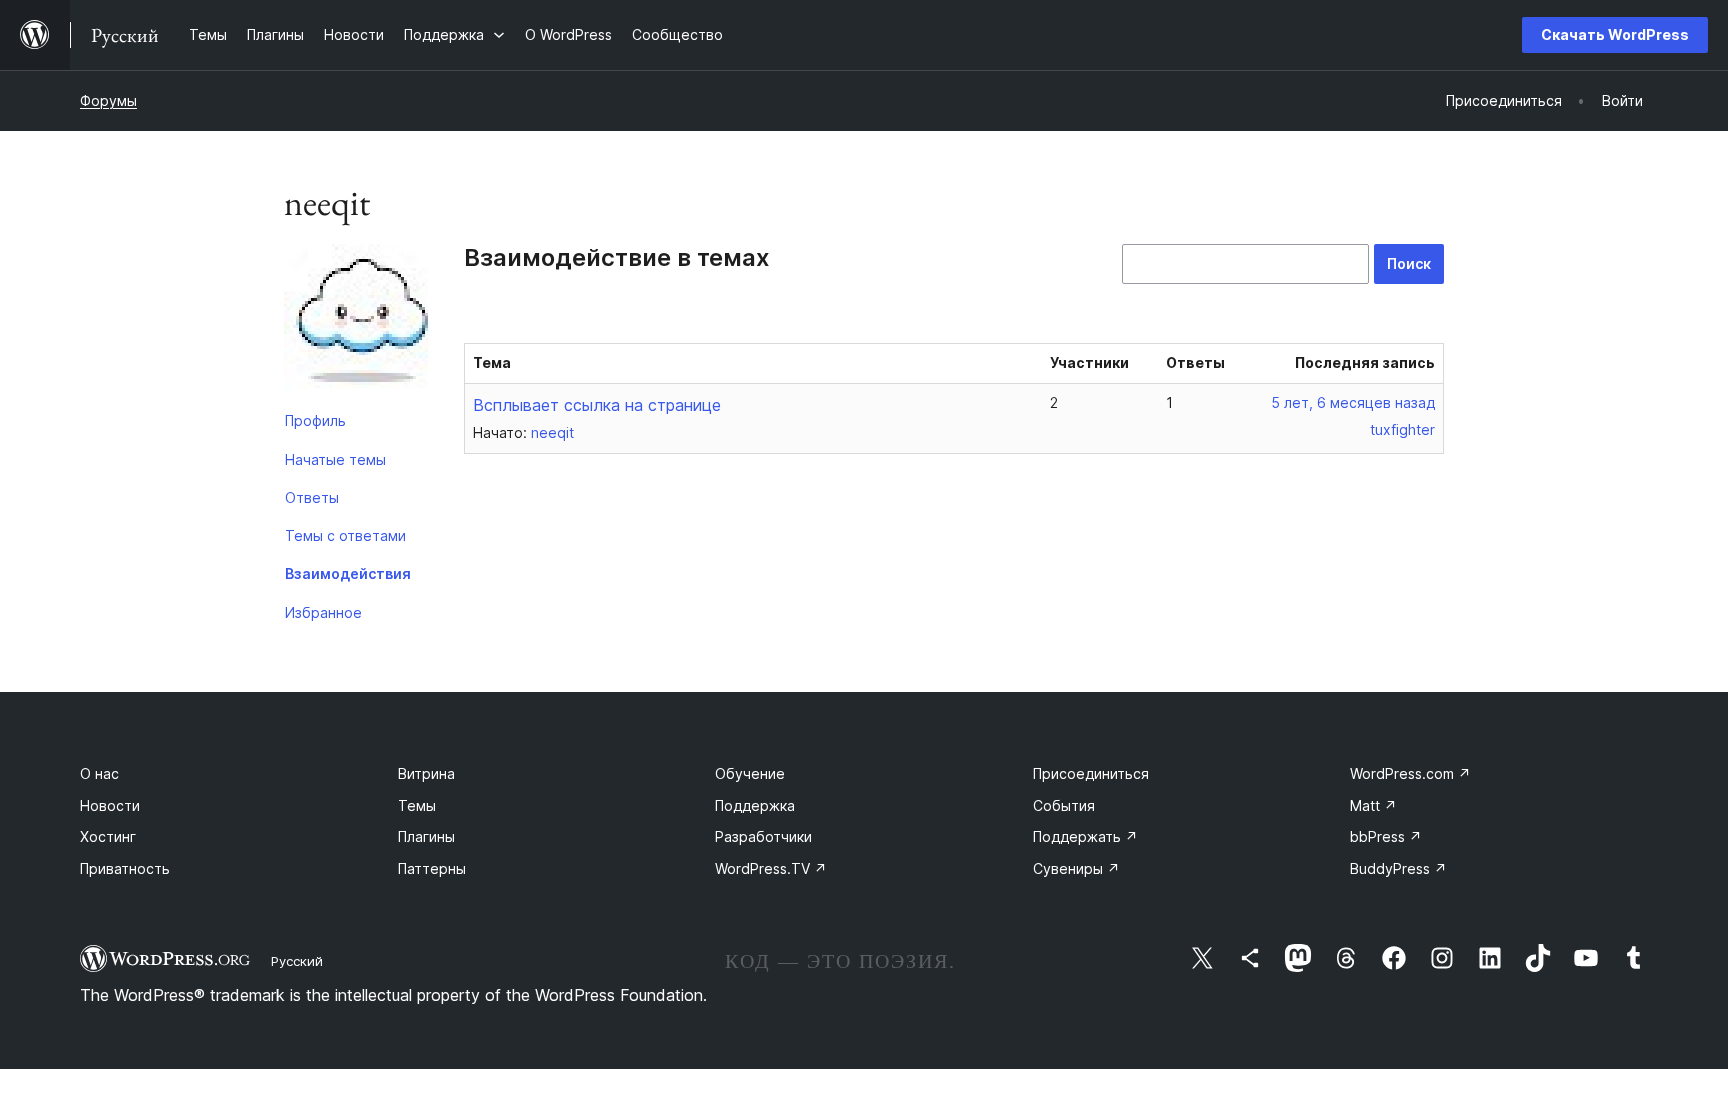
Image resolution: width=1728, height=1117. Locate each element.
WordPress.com (1410, 773)
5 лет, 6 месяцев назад (1353, 402)
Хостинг (108, 836)
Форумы (108, 100)
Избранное (323, 612)
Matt (1373, 805)
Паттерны (432, 868)
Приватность (125, 868)
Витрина (426, 773)
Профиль (315, 420)
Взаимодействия (348, 573)
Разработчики (763, 836)
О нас (99, 773)
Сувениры (1076, 868)
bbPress (1386, 836)
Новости (110, 805)
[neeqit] (359, 323)
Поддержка (755, 805)
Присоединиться (1091, 773)
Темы (417, 805)
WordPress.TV (771, 868)
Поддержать (1085, 836)
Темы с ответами (345, 535)
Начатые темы (335, 459)
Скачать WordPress (1615, 34)
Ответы (312, 497)
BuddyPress (1398, 868)
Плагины (426, 836)
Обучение (750, 773)
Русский (297, 961)
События (1064, 805)
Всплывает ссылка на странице (597, 405)
